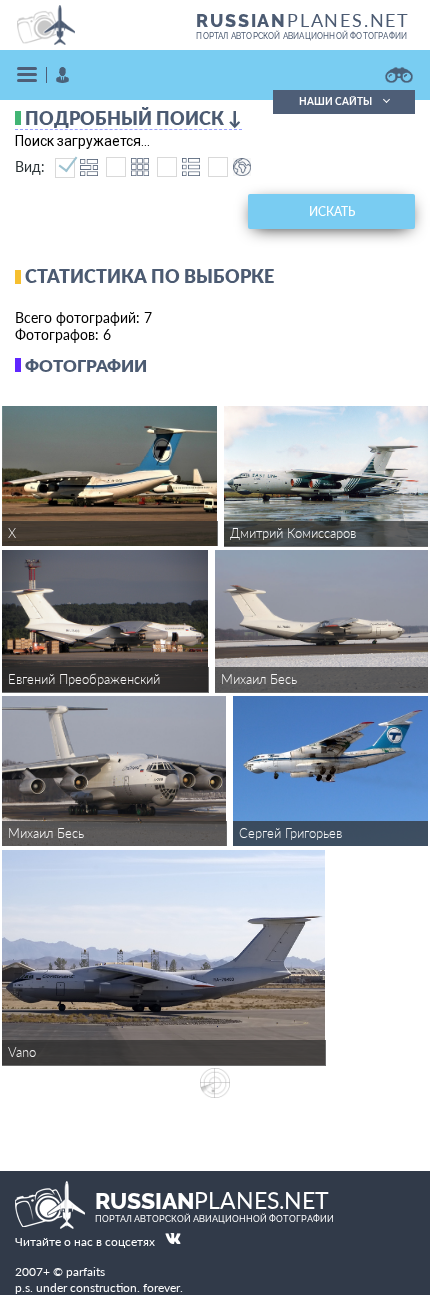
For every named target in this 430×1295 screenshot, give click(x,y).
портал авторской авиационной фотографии (301, 36)
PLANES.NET (303, 20)
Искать (332, 211)
